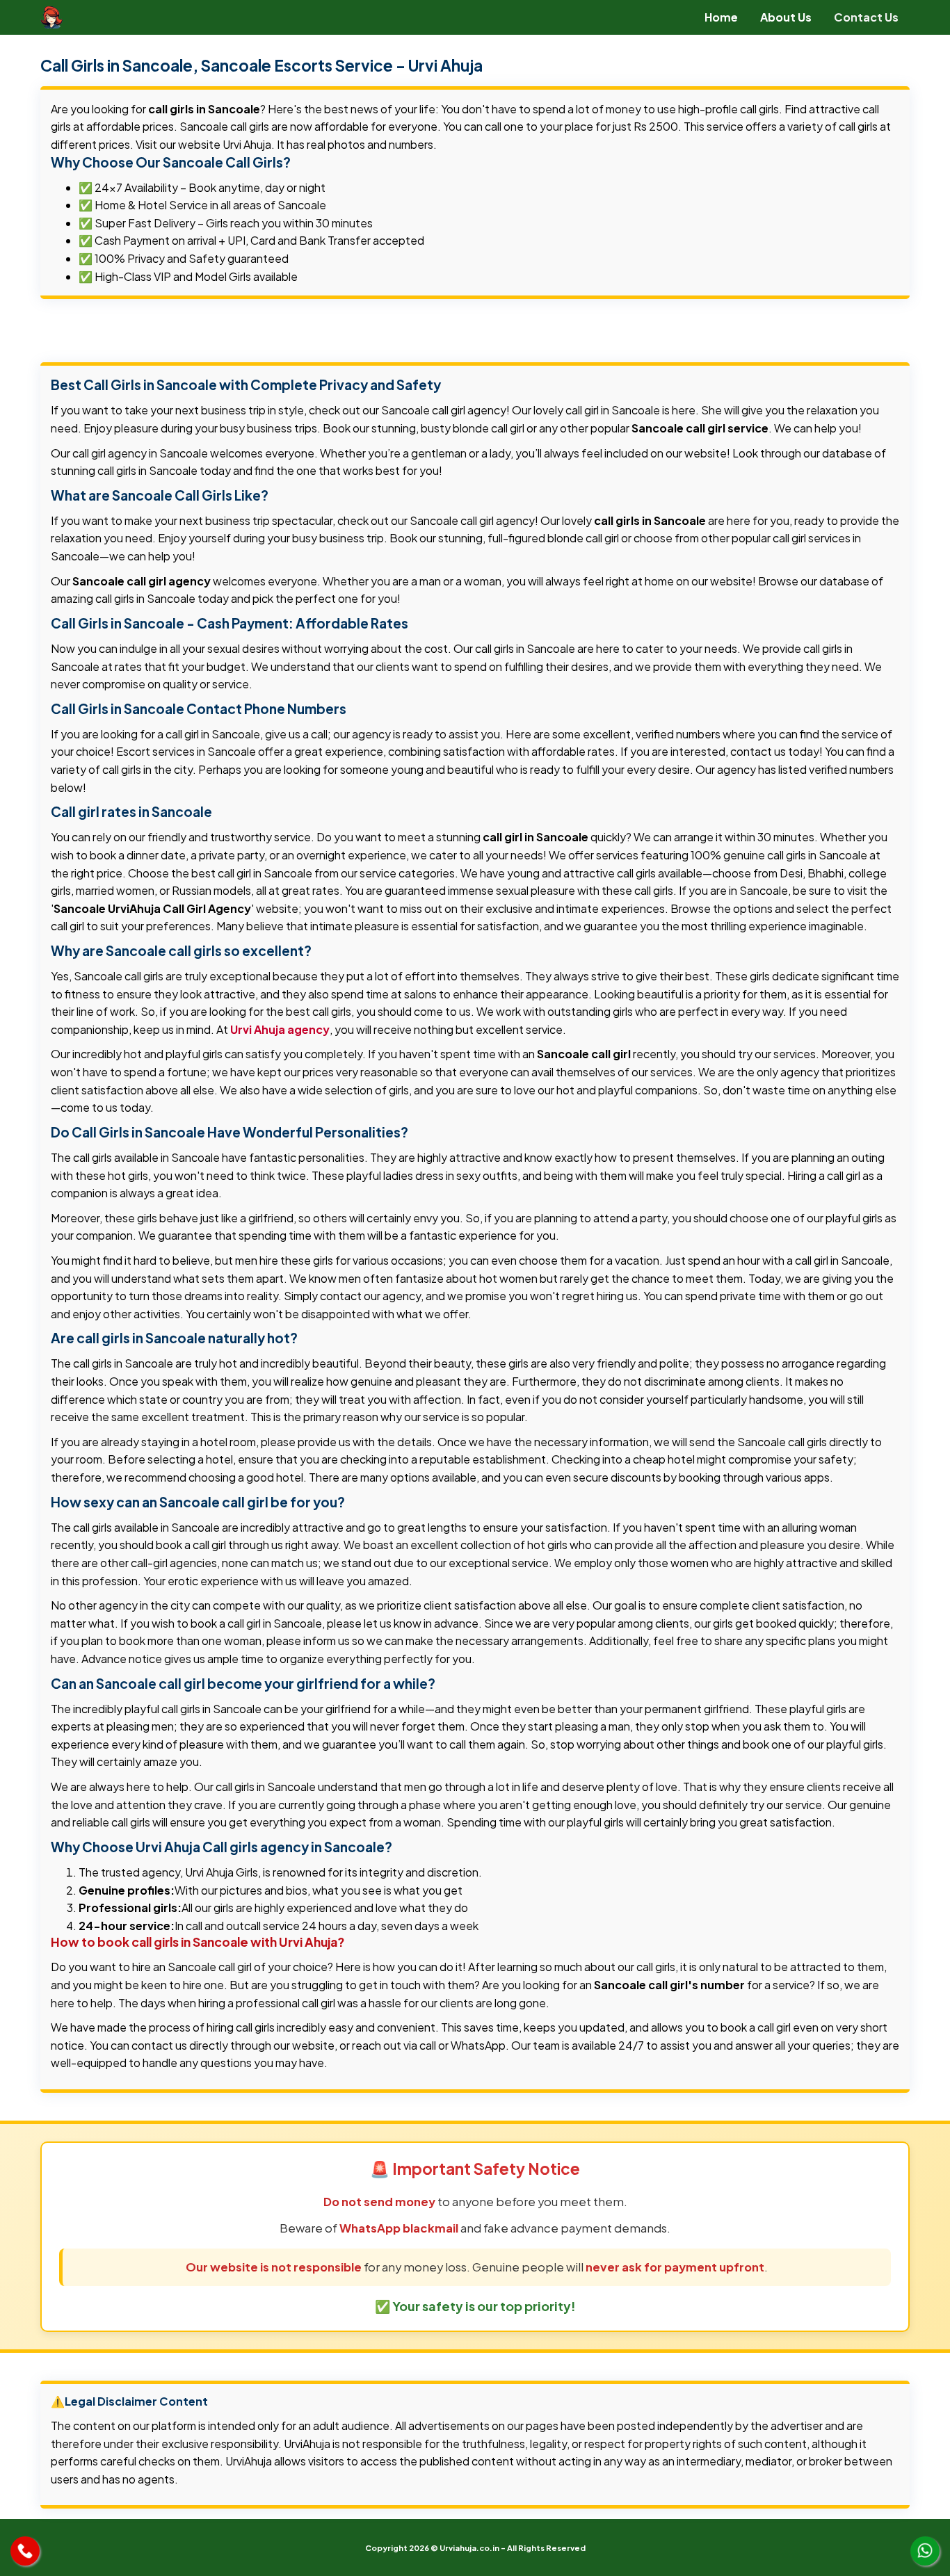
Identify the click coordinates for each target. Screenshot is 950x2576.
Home (721, 17)
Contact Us (866, 17)
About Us (786, 17)
